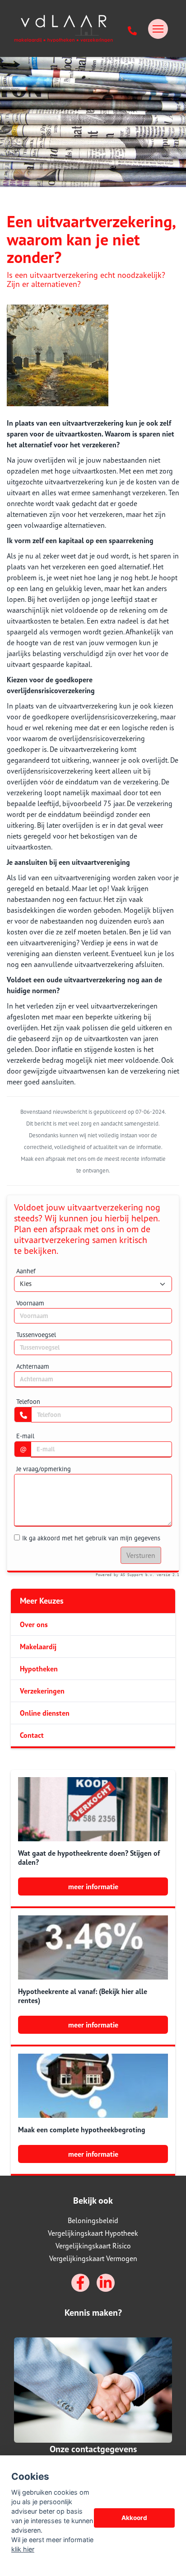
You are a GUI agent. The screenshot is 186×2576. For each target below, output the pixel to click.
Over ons (34, 1624)
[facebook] (80, 2283)
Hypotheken (39, 1669)
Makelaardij (38, 1647)
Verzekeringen (42, 1691)
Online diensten (45, 1713)
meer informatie (93, 1886)
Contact (32, 1735)
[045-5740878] (133, 29)
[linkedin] (106, 2283)
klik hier (23, 2549)
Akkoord (134, 2518)
